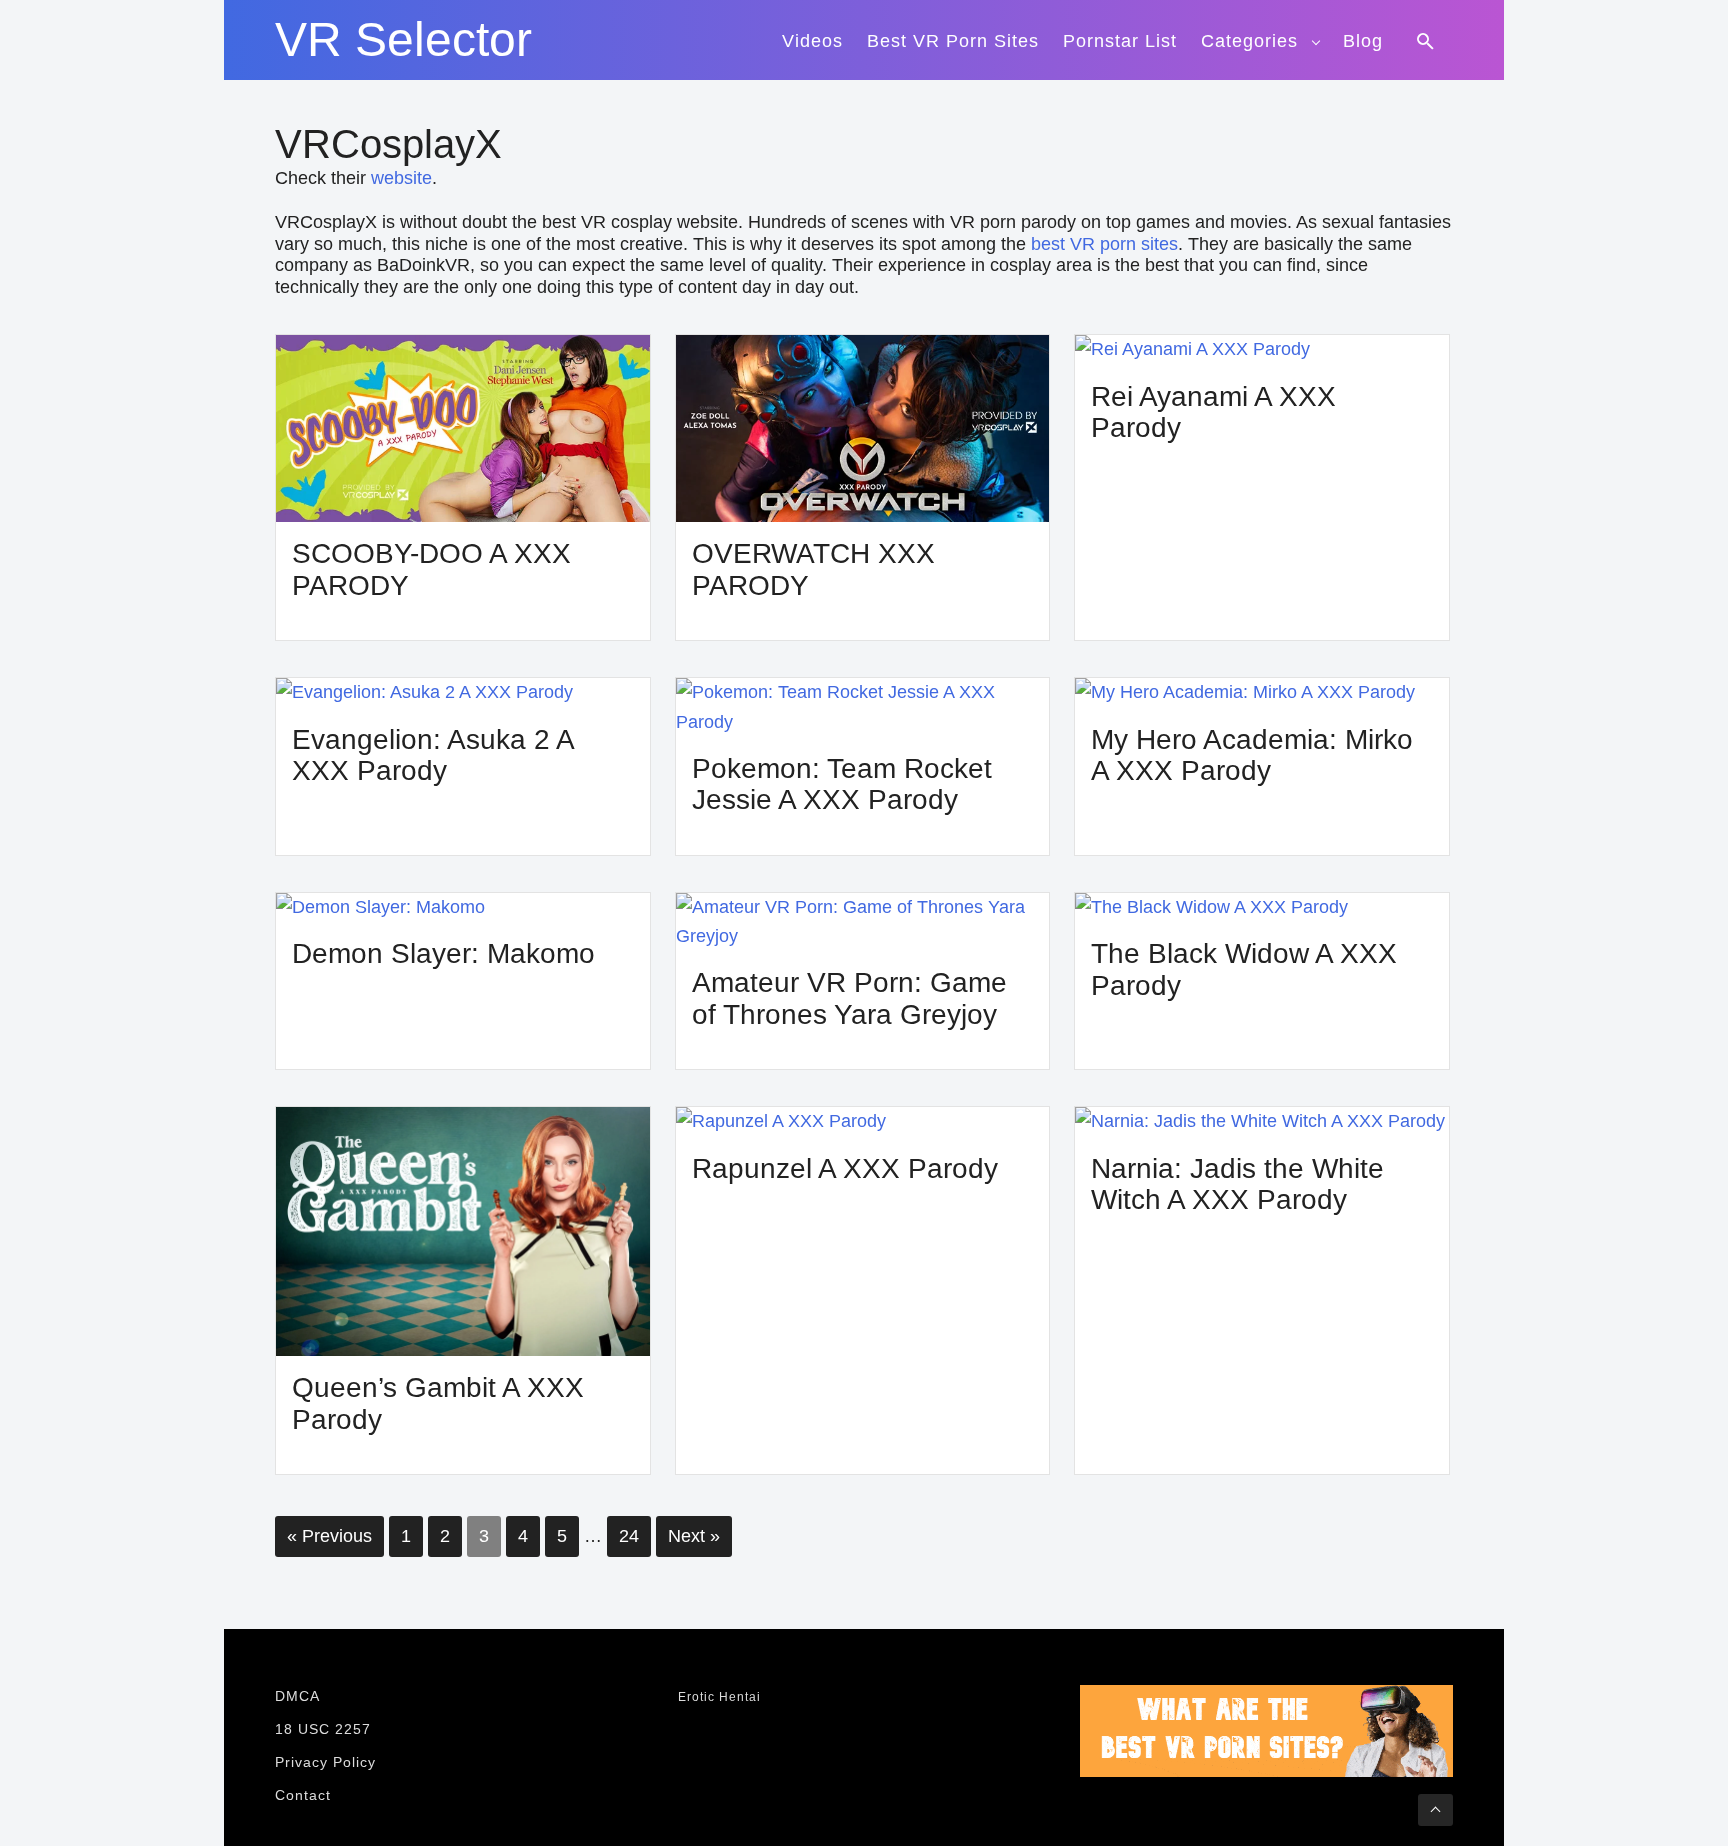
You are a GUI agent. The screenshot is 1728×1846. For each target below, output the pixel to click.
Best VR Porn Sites (953, 41)
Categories (1249, 41)
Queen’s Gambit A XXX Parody (438, 1403)
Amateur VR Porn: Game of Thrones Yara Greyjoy (849, 998)
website (401, 178)
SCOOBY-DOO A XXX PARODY (431, 569)
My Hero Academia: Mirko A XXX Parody (1252, 755)
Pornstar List (1120, 41)
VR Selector (403, 40)
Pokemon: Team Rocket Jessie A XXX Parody (842, 784)
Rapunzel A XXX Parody (845, 1168)
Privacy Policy (325, 1762)
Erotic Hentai (719, 1697)
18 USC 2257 (323, 1729)
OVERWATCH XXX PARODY (813, 569)
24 (629, 1536)
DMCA (297, 1696)
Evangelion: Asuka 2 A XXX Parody (432, 755)
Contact (303, 1795)
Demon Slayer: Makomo (443, 953)
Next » (694, 1536)
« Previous (329, 1536)
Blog (1363, 41)
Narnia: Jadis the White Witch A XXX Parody (1237, 1184)
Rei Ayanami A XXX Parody (1213, 412)
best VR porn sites (1104, 244)
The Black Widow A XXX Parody (1244, 969)
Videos (812, 41)
